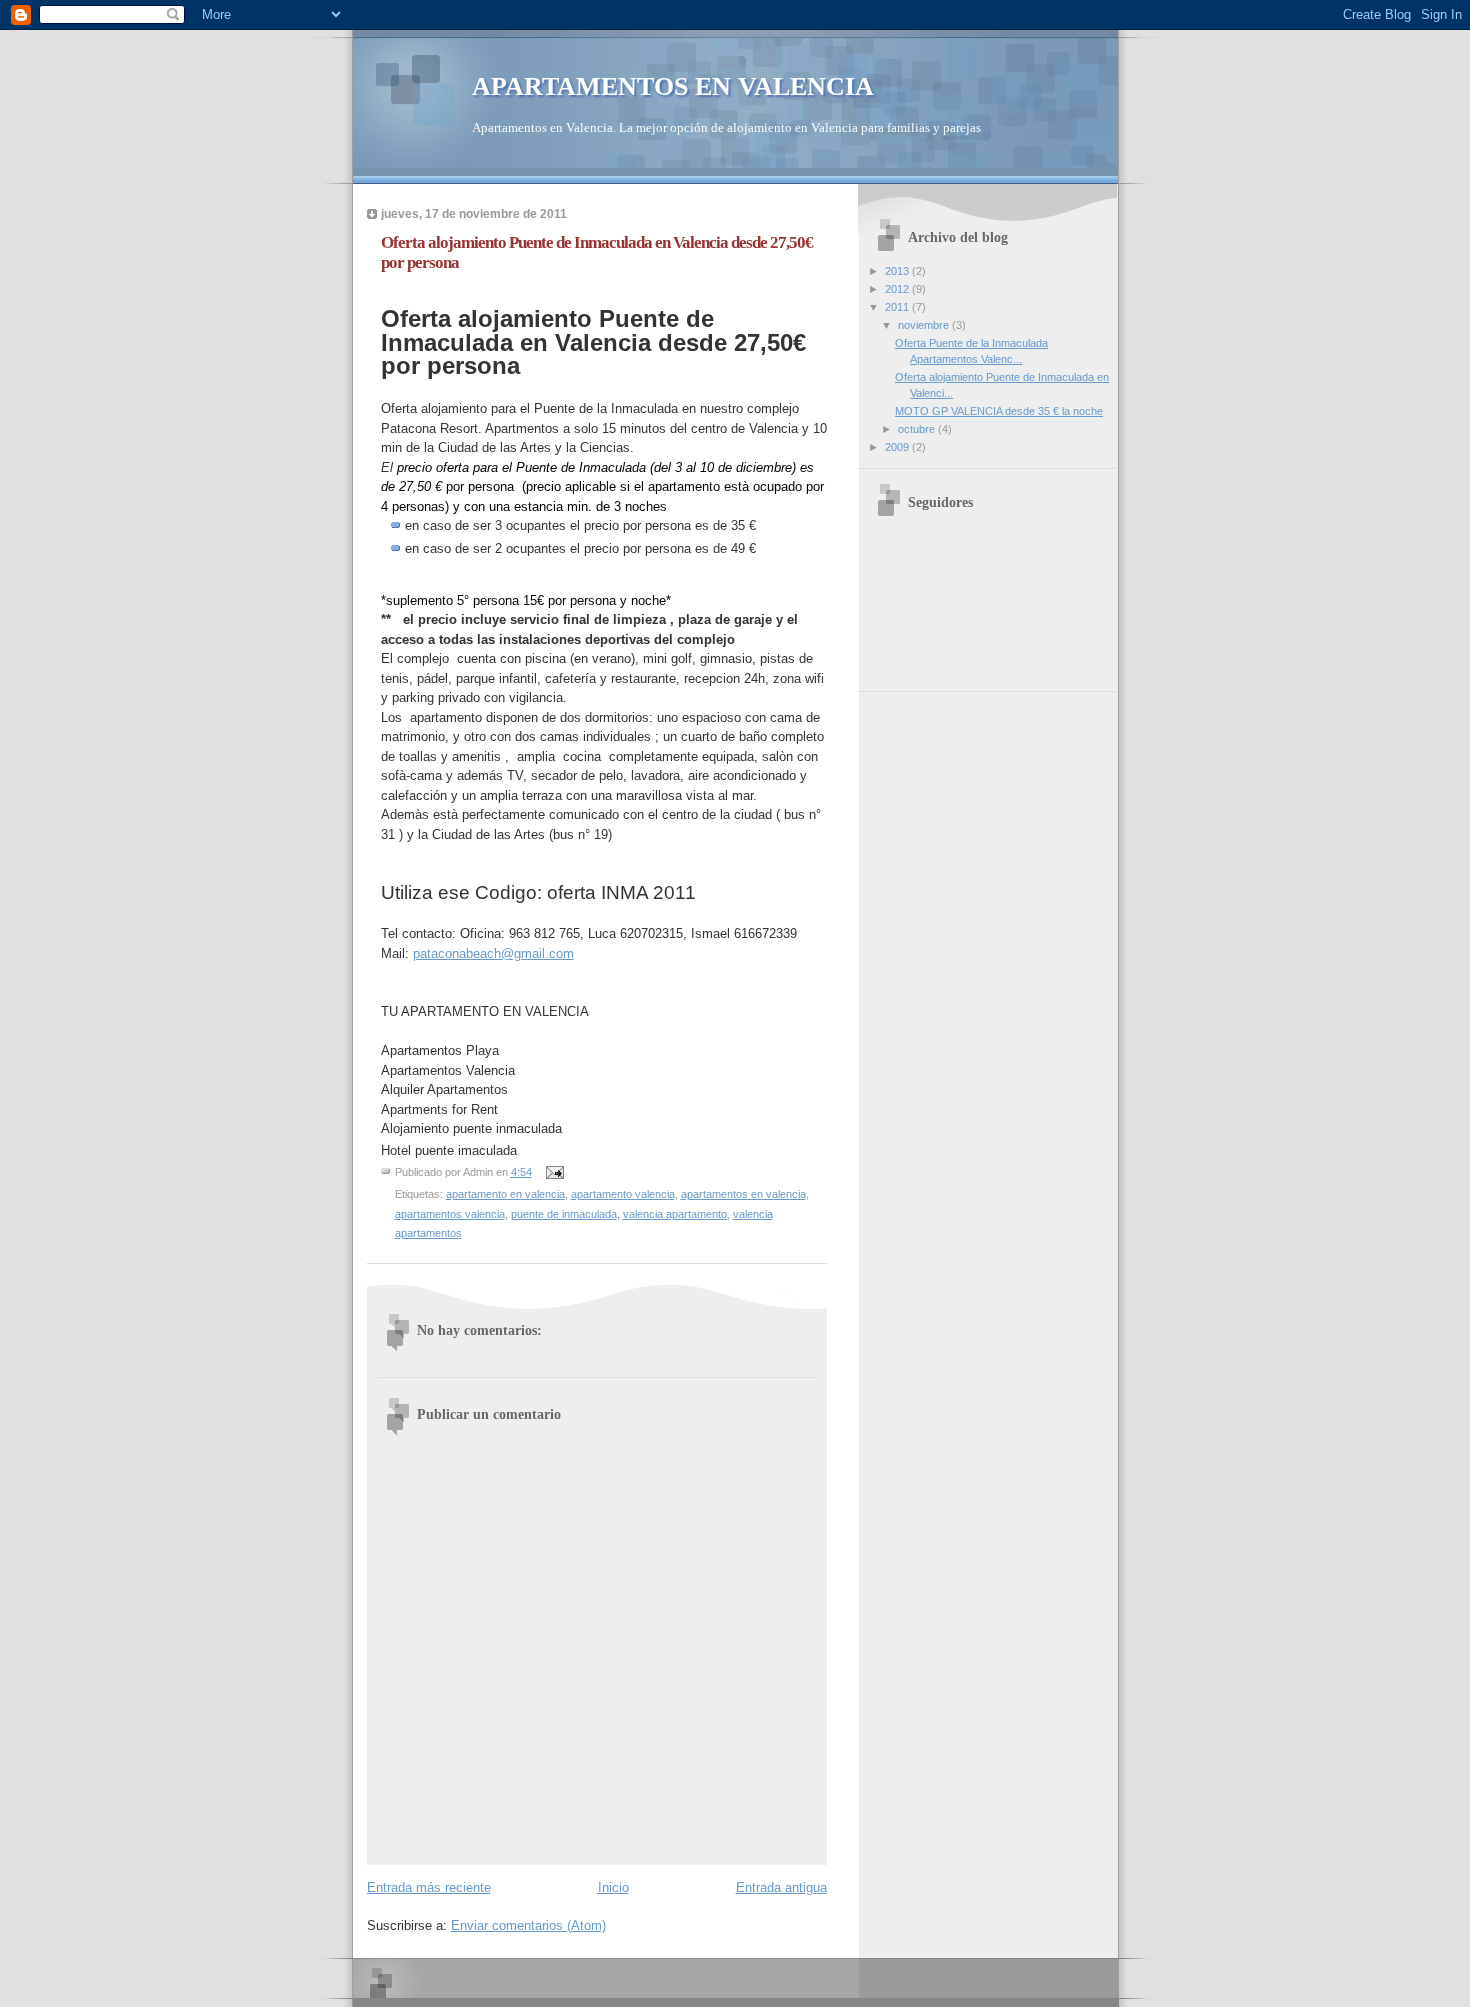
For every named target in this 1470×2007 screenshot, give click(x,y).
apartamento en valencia (505, 1194)
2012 (898, 289)
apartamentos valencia (450, 1214)
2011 (898, 307)
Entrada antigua (781, 1887)
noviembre (925, 325)
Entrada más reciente (429, 1887)
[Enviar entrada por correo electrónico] (554, 1172)
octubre (918, 429)
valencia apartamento (675, 1214)
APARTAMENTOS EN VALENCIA (673, 86)
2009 (898, 447)
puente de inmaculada (564, 1214)
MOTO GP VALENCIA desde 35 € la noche (999, 411)
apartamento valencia (623, 1194)
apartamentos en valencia (743, 1194)
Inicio (613, 1887)
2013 (898, 271)
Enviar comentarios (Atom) (528, 1925)
